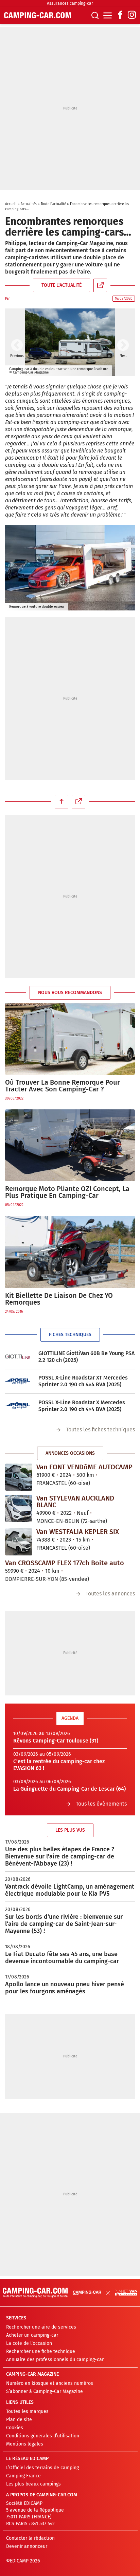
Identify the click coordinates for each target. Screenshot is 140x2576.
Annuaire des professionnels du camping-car (55, 2360)
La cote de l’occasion (29, 2343)
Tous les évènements (101, 1804)
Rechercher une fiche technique (41, 2351)
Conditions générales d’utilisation (43, 2436)
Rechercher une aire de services (41, 2327)
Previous (17, 346)
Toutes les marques (27, 2411)
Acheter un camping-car (32, 2335)
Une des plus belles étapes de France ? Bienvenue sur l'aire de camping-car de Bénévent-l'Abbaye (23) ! (60, 1856)
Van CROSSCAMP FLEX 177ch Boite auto (65, 1563)
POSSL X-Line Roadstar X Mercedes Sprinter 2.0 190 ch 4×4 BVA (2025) (82, 1406)
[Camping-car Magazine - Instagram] (132, 15)
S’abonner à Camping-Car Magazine (45, 2391)
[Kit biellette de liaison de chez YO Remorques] (70, 1252)
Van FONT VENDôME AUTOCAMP (84, 1467)
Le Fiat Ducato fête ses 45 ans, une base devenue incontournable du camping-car (62, 1958)
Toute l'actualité (54, 204)
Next (123, 346)
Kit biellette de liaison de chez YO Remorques (59, 1299)
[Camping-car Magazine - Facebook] (120, 15)
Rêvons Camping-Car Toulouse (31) (56, 1741)
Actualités (29, 204)
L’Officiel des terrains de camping (42, 2468)
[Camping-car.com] (38, 15)
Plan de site (19, 2420)
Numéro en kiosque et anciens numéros (50, 2383)
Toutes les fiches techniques (100, 1430)
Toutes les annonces (110, 1594)
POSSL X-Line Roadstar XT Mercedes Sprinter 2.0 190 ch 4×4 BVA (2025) (83, 1381)
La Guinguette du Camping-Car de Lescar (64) (69, 1789)
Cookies (15, 2428)
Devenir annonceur (27, 2546)
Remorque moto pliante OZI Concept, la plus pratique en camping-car (67, 1192)
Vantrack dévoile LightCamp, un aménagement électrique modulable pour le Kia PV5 (70, 1890)
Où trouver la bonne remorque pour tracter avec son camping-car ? (63, 1086)
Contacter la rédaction (30, 2538)
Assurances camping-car (70, 3)
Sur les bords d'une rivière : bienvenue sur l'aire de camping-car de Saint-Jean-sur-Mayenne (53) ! (64, 1924)
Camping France (23, 2476)
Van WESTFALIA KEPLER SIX (78, 1532)
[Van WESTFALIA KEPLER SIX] (19, 1542)
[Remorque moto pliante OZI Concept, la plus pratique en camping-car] (70, 1145)
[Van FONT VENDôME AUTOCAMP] (19, 1477)
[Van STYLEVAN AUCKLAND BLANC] (19, 1508)
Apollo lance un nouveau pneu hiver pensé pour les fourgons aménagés (65, 1988)
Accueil (11, 204)
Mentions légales (25, 2444)
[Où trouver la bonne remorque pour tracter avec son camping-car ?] (70, 1039)
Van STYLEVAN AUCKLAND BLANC (75, 1502)
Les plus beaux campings (33, 2484)
